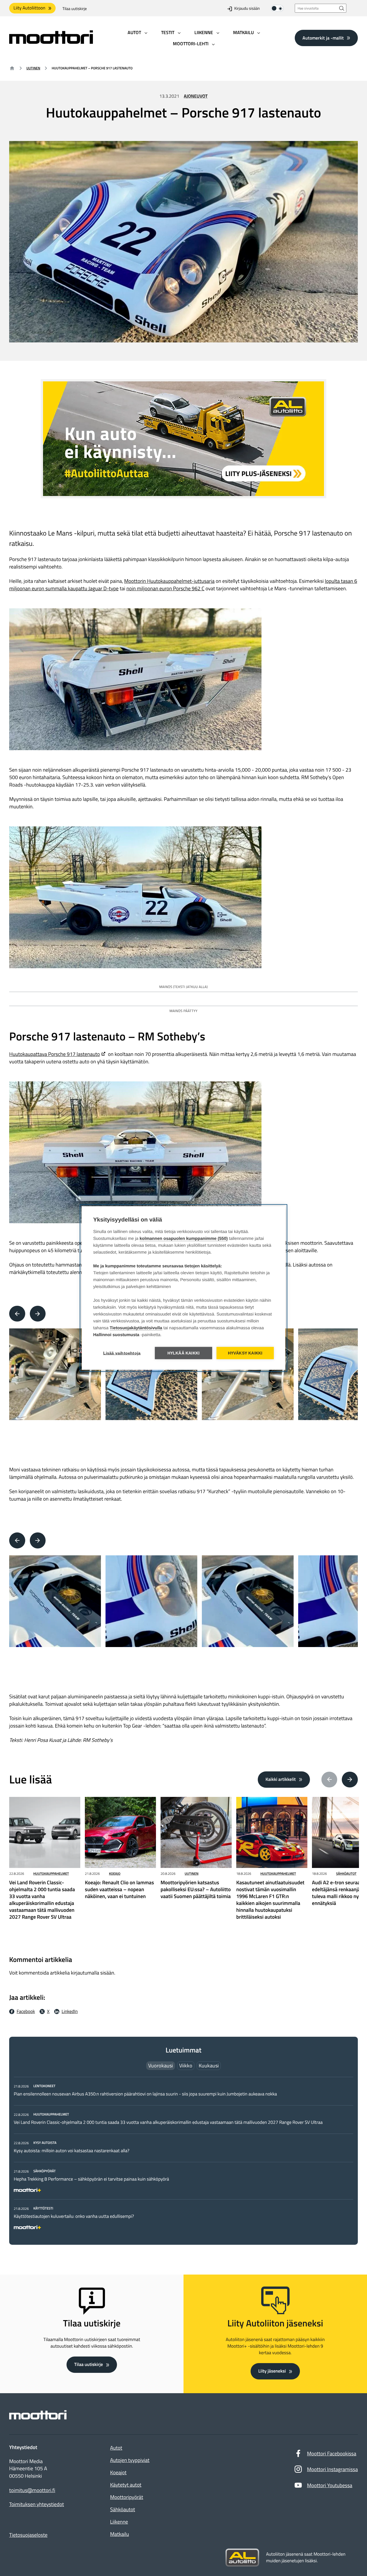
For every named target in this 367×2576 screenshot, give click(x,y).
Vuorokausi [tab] (161, 2066)
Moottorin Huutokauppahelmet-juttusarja (169, 581)
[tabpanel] (183, 2156)
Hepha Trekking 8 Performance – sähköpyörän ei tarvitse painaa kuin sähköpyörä (91, 2179)
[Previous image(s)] (17, 1314)
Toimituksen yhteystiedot (37, 2504)
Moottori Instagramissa (332, 2469)
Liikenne (119, 2522)
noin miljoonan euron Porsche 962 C (165, 588)
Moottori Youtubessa (330, 2485)
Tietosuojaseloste (28, 2535)
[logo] (51, 42)
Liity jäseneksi (272, 2371)
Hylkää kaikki (184, 1353)
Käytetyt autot (126, 2485)
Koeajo (115, 1874)
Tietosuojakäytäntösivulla (136, 1328)
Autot (116, 2448)
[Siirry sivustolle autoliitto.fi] (242, 2558)
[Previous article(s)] (329, 1780)
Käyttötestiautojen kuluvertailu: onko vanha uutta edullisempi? (74, 2216)
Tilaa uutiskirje (75, 9)
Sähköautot (346, 1874)
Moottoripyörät (127, 2497)
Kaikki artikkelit (281, 1779)
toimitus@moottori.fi (32, 2490)
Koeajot (118, 2472)
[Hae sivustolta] (342, 8)
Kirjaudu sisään (247, 9)
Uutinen (33, 68)
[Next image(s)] (38, 1314)
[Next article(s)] (350, 1780)
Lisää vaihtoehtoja (122, 1353)
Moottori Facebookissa (332, 2454)
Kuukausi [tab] (209, 2066)
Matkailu (120, 2534)
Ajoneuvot (196, 96)
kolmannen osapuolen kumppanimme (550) (184, 1239)
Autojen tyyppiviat (130, 2460)
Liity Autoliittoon (29, 8)
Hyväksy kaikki (245, 1353)
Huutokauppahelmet (51, 1874)
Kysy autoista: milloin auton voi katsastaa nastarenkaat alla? (72, 2151)
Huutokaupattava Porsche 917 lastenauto (54, 1054)
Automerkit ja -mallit (323, 38)
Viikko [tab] (186, 2066)
